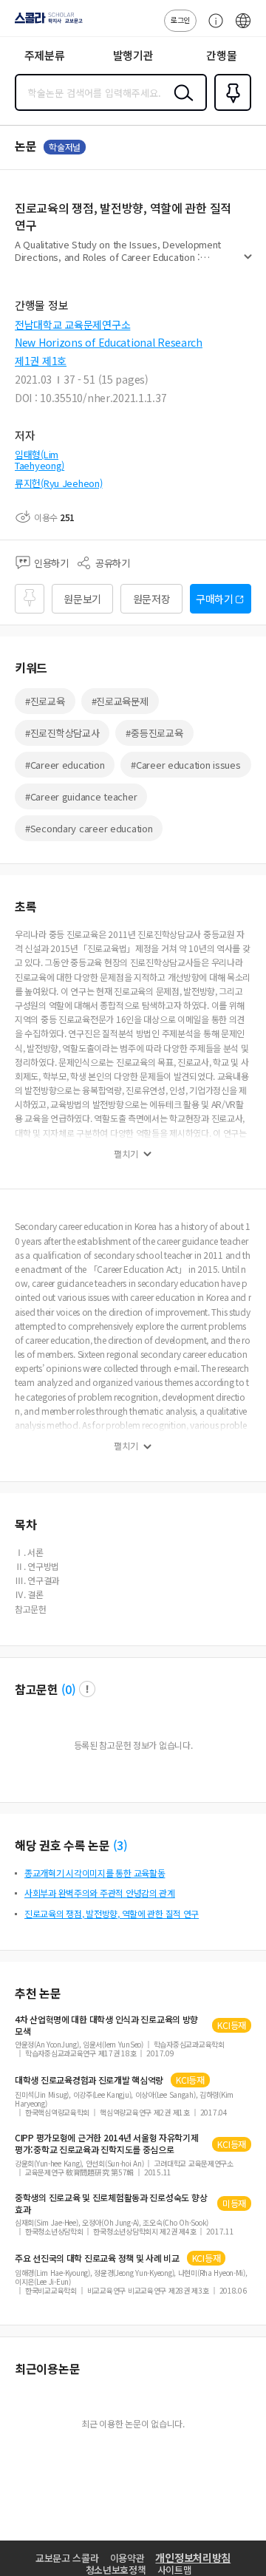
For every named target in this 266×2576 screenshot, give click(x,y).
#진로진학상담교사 (62, 733)
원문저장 (152, 599)
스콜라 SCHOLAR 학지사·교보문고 (46, 23)
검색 (180, 104)
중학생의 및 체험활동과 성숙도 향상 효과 (111, 2203)
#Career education (65, 765)
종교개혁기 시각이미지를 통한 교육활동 (95, 1873)
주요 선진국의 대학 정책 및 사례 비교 (97, 2258)
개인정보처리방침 (193, 2558)
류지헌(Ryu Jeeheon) (59, 483)
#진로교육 (45, 701)
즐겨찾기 (230, 109)
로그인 (180, 20)
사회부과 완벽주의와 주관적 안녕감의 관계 (100, 1893)
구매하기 (215, 599)
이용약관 (127, 2558)
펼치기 (248, 263)
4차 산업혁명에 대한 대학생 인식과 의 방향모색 (106, 2025)
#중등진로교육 (154, 733)
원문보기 (82, 599)
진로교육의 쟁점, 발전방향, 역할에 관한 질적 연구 (112, 1913)
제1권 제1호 (41, 361)
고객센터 (212, 28)
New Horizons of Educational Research (109, 342)
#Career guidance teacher (81, 796)
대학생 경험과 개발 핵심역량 (89, 2080)
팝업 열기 (87, 1689)
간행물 (221, 55)
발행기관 (133, 55)
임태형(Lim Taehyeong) (40, 460)
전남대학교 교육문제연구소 (72, 324)
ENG (243, 28)
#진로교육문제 (120, 701)
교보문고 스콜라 (67, 2558)
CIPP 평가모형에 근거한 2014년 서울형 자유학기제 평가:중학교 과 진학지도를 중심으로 (107, 2144)
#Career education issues (185, 765)
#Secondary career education (89, 828)
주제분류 (45, 55)
